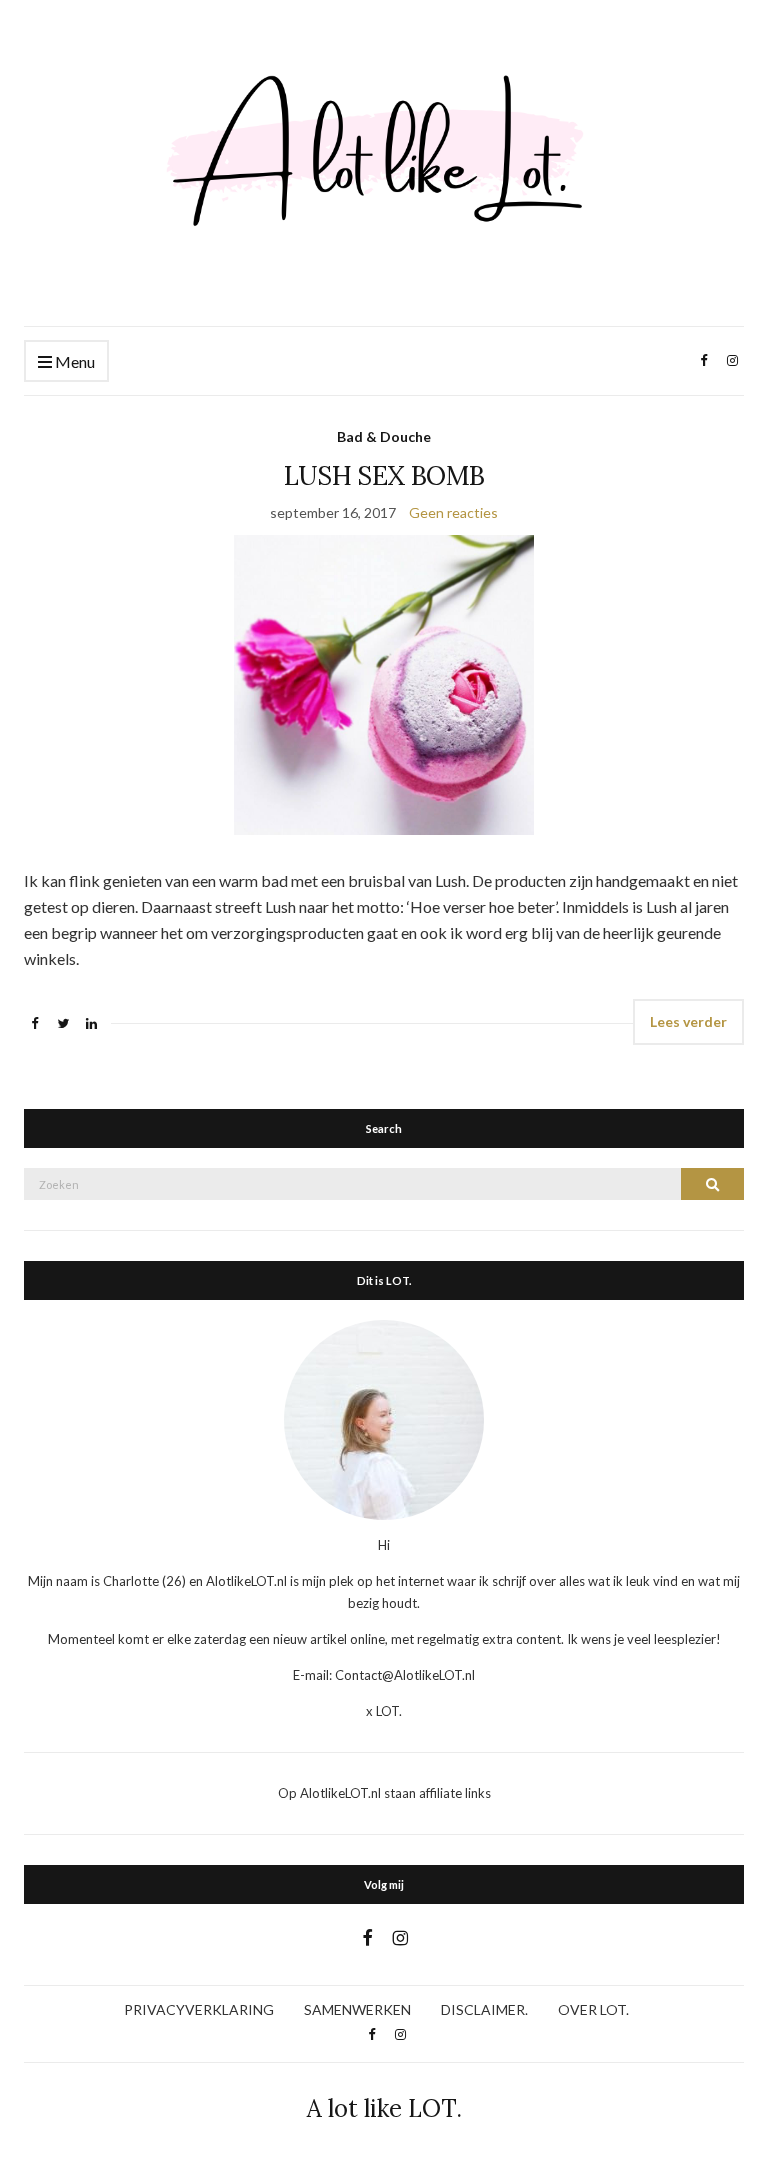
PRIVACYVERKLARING (199, 2009)
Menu (73, 361)
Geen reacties (453, 512)
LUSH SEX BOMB (384, 475)
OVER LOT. (593, 2009)
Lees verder (688, 1021)
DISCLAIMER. (484, 2009)
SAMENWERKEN (357, 2009)
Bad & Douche (384, 436)
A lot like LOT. (384, 2108)
